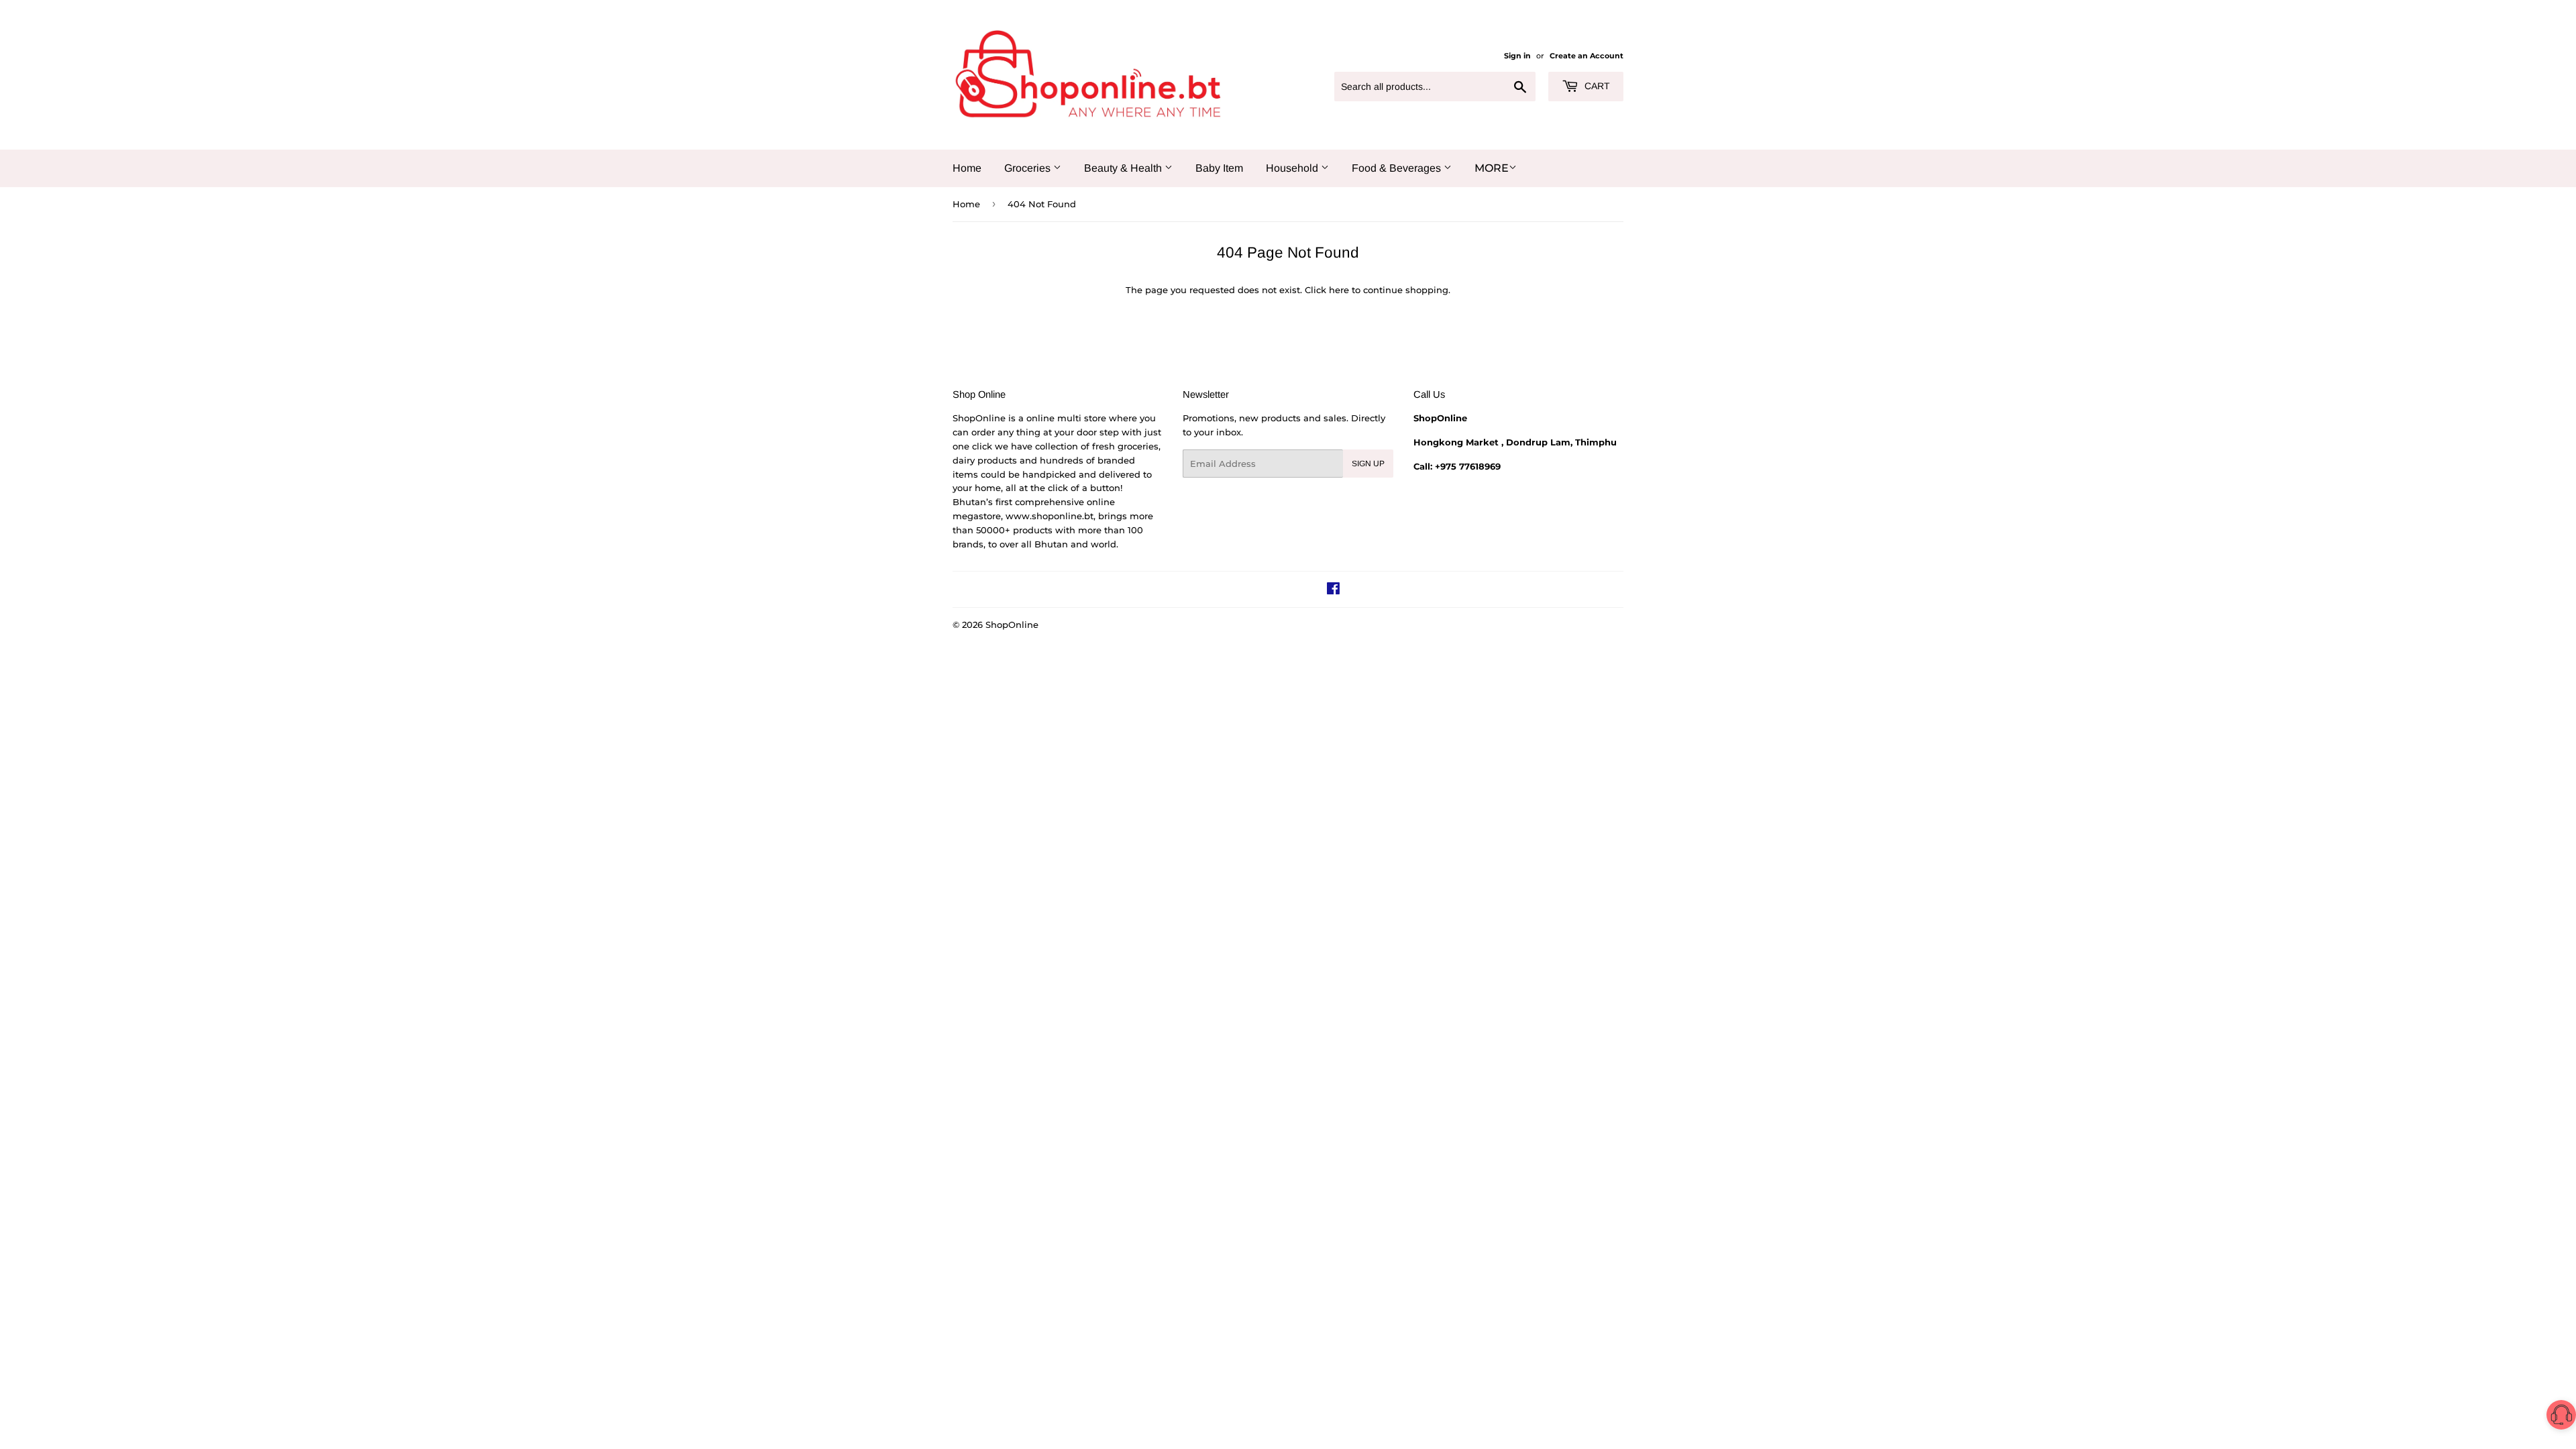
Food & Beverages (1398, 168)
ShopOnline (1012, 625)
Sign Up (1368, 464)
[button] (2561, 1417)
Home (967, 168)
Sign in (1517, 56)
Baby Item (1219, 168)
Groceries (1029, 168)
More (1492, 168)
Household (1293, 168)
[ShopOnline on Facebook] (1333, 590)
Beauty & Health (1124, 168)
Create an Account (1587, 56)
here (1339, 290)
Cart (1596, 86)
